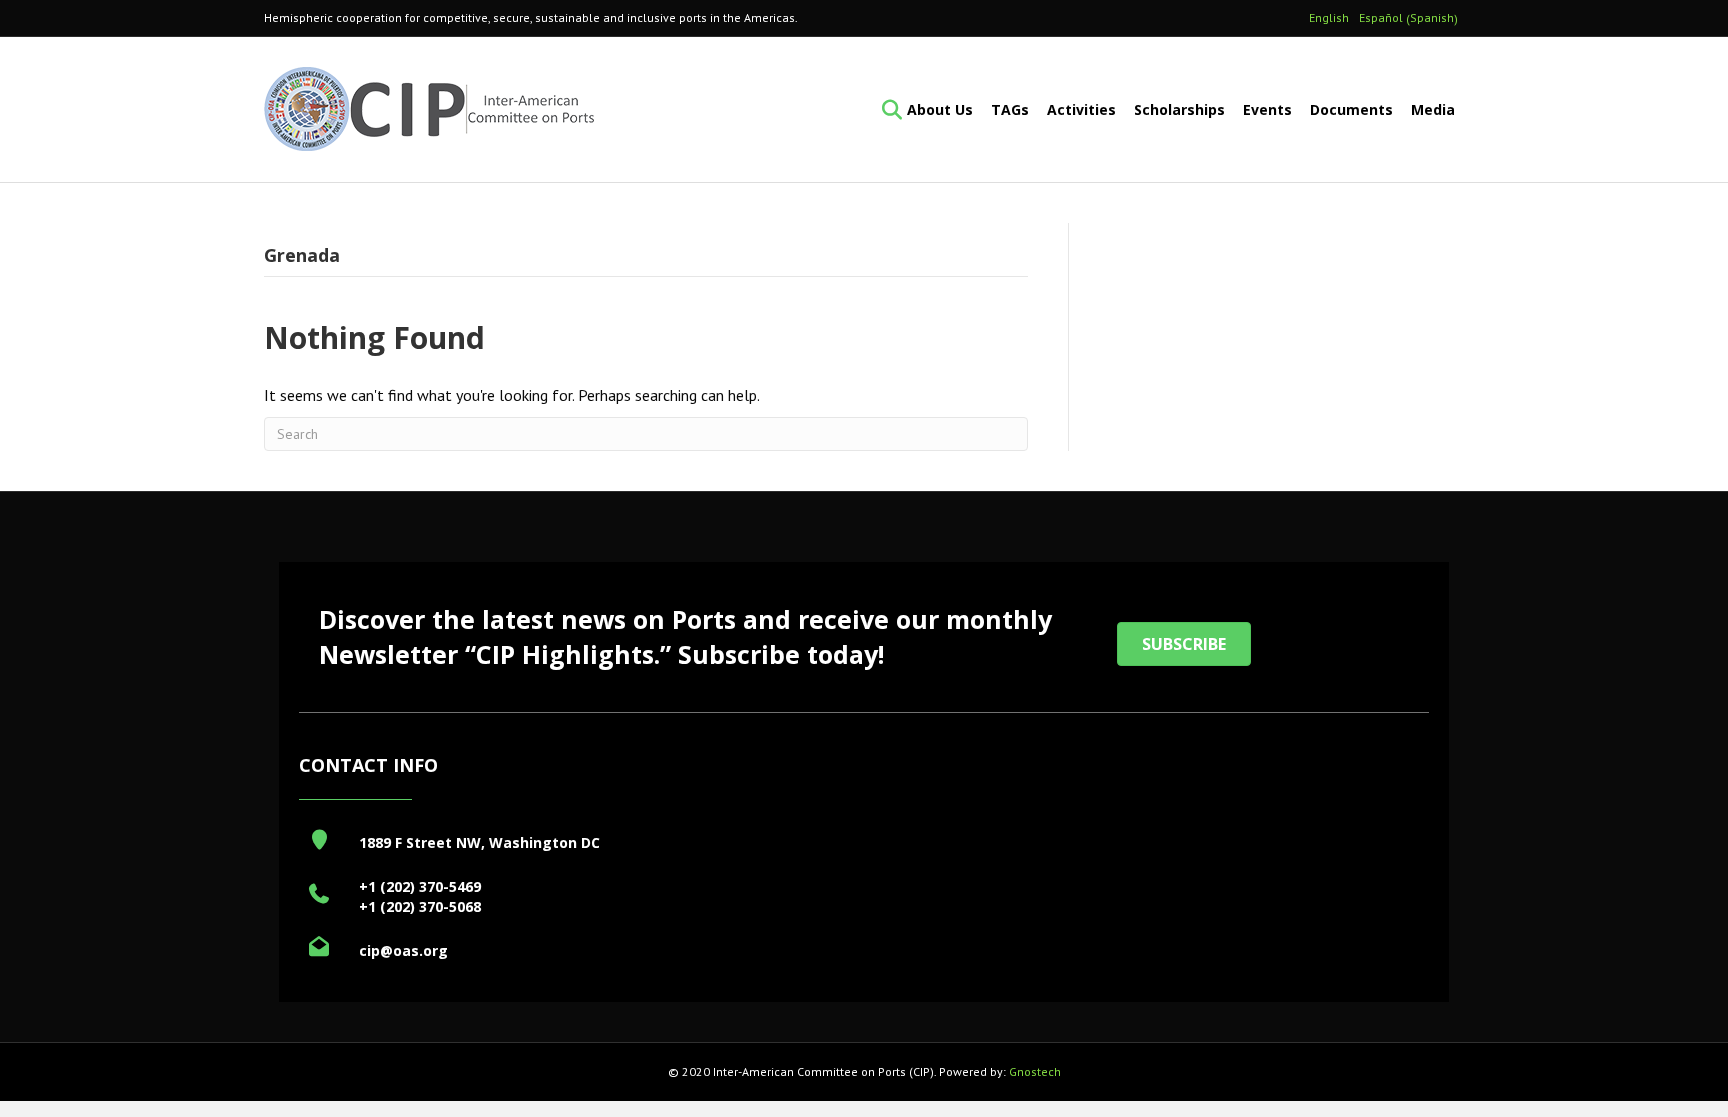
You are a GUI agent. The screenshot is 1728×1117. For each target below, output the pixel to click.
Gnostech (1035, 1071)
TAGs (1010, 109)
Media (1433, 109)
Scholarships (1179, 109)
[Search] (885, 110)
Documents (1351, 109)
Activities (1081, 109)
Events (1267, 109)
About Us (940, 109)
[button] (1184, 644)
